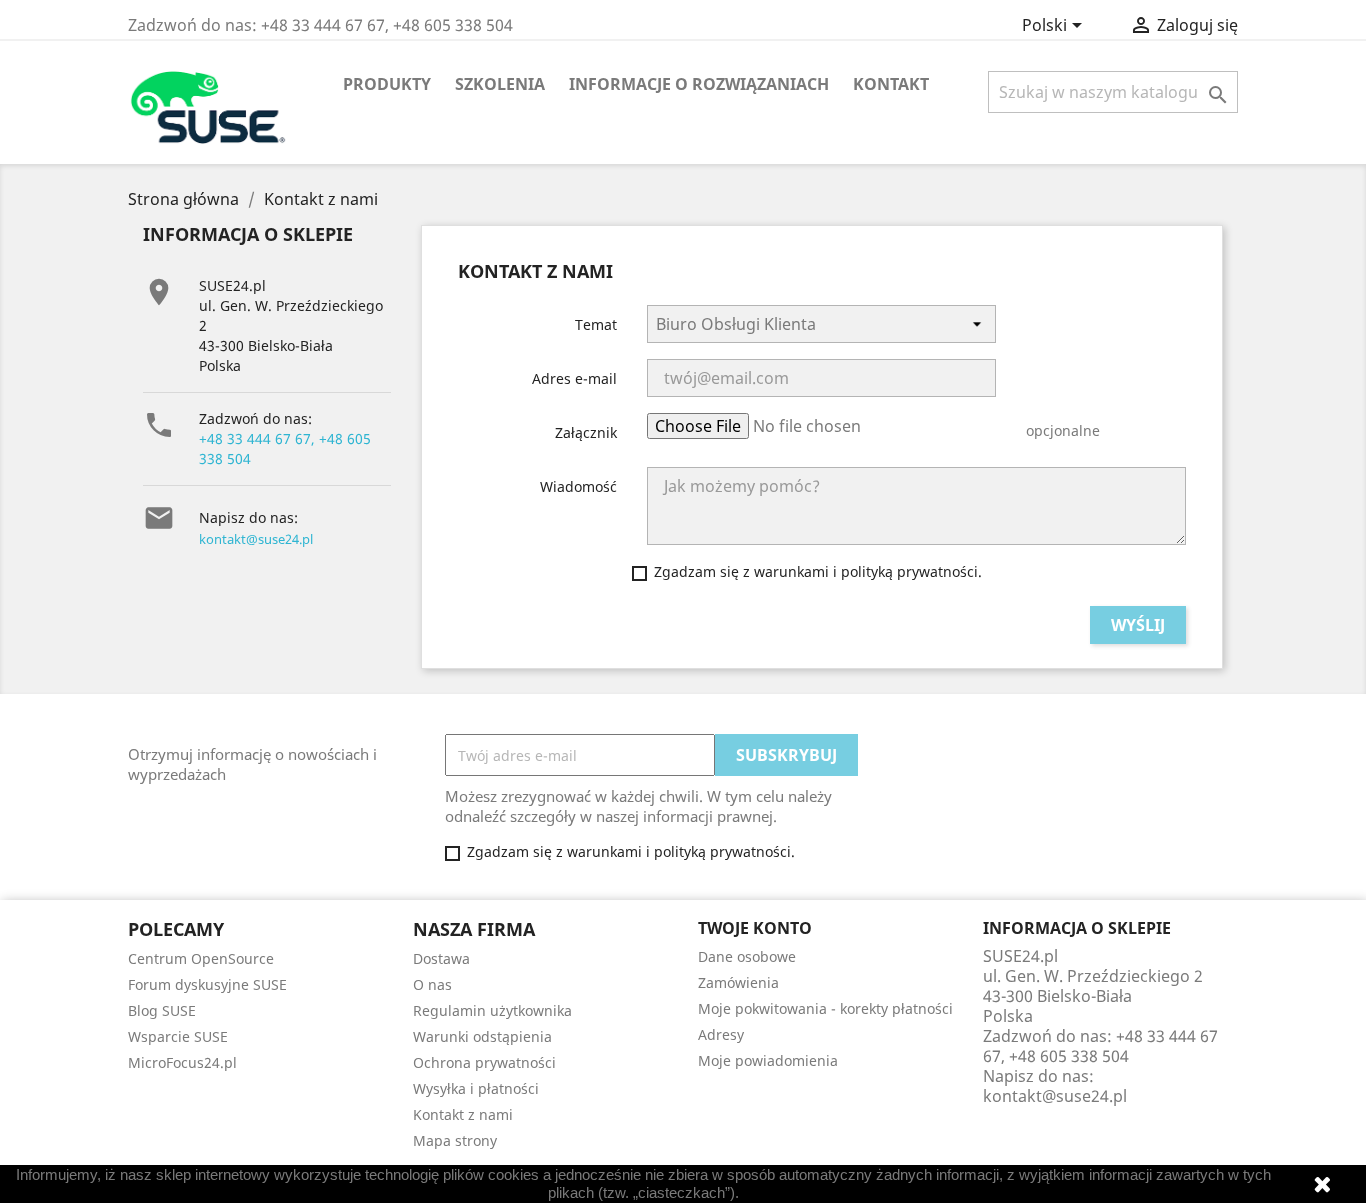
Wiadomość (578, 486)
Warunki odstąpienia (482, 1036)
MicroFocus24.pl (182, 1062)
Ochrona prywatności (484, 1062)
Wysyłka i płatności (476, 1088)
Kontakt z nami (463, 1114)
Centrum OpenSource (201, 958)
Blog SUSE (162, 1010)
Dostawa (441, 958)
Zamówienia (738, 982)
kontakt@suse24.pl (256, 539)
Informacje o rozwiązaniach (699, 84)
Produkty (387, 84)
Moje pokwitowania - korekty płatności (825, 1008)
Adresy (721, 1034)
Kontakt (891, 84)
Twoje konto (755, 928)
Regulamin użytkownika (492, 1010)
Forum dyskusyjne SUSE (207, 984)
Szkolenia (500, 84)
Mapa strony (455, 1140)
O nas (432, 984)
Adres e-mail (574, 378)
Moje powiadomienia (768, 1060)
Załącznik (586, 432)
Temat (596, 324)
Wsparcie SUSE (178, 1036)
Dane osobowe (747, 956)
